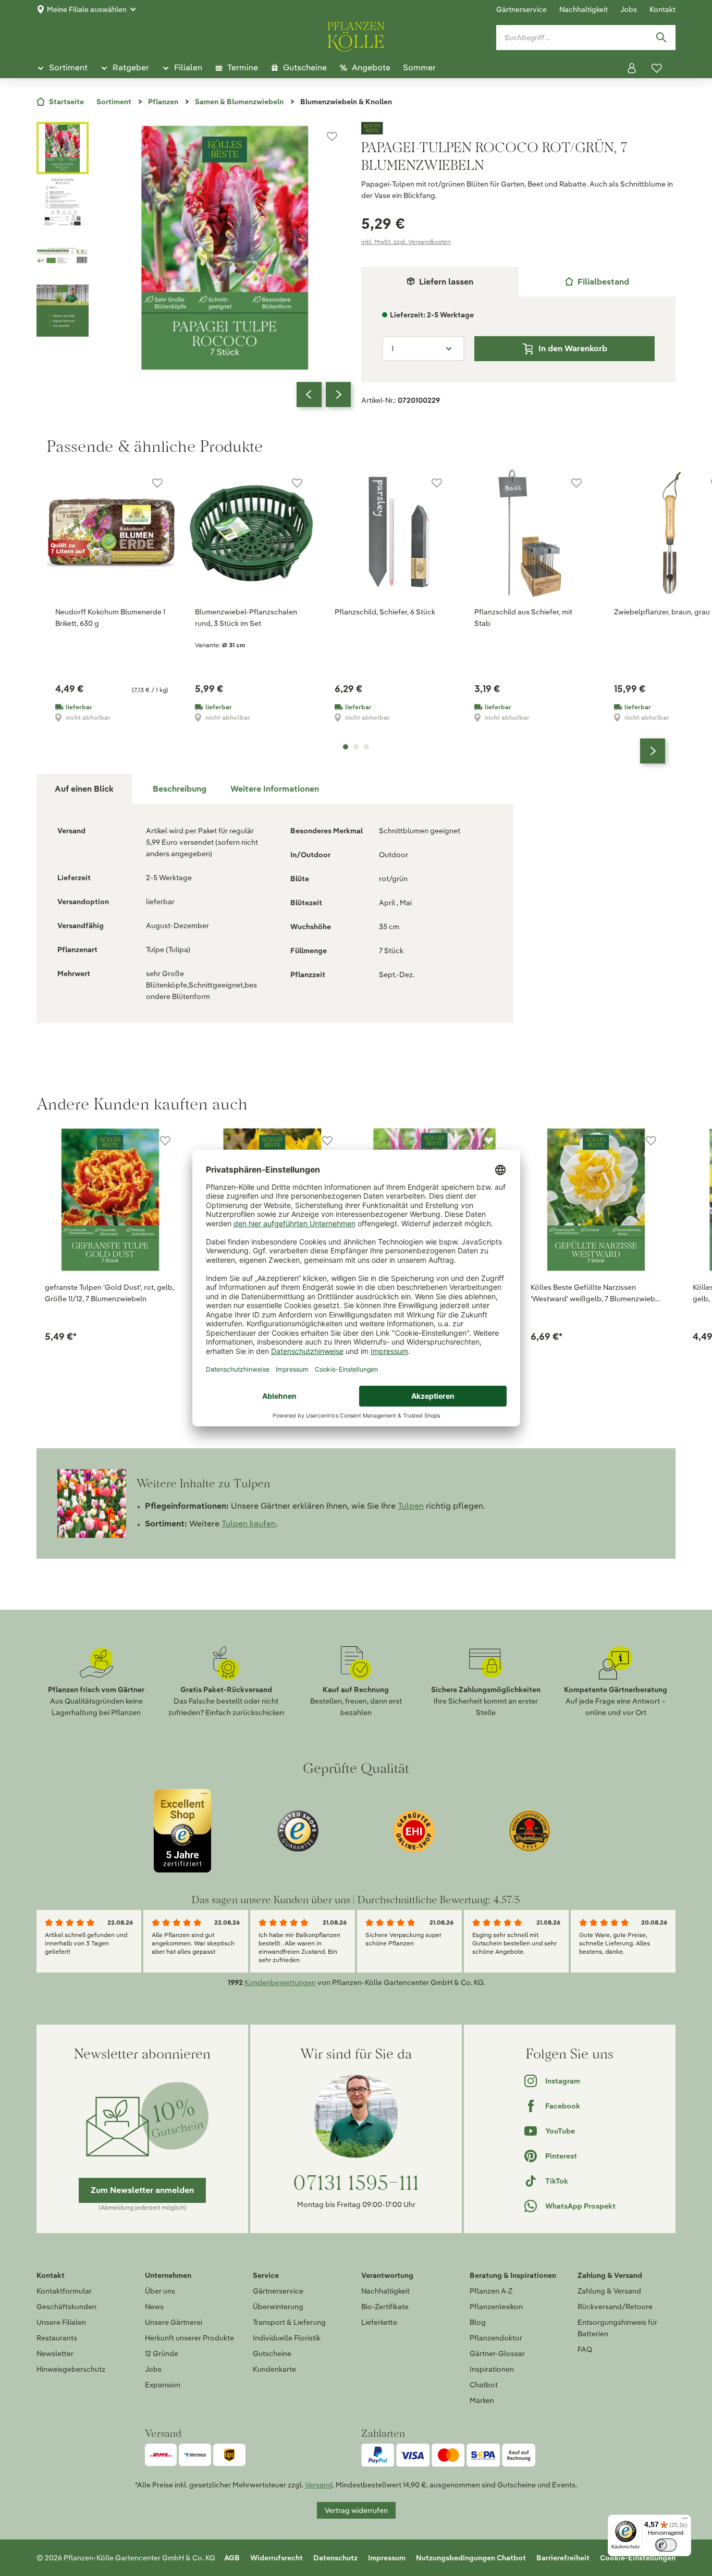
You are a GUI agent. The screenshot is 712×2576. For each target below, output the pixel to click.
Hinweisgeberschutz (71, 2369)
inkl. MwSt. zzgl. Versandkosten (406, 242)
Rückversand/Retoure (615, 2307)
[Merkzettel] (657, 68)
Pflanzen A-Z (491, 2291)
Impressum (387, 2558)
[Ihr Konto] (632, 68)
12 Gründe (162, 2353)
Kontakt (662, 9)
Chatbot (484, 2385)
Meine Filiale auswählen (87, 9)
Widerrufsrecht (277, 2558)
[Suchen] (661, 38)
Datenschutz (335, 2558)
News (154, 2307)
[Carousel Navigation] (324, 395)
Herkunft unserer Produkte (189, 2338)
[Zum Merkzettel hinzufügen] (332, 137)
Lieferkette (379, 2322)
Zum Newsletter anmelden (142, 2190)
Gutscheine (272, 2353)
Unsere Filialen (61, 2322)
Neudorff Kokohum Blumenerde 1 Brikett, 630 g (110, 618)
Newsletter (55, 2353)
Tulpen (411, 1506)
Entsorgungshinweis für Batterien (617, 2328)
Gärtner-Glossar (497, 2353)
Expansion (163, 2385)
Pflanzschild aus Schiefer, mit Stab (523, 618)
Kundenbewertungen (280, 1982)
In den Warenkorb (573, 348)
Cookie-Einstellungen (638, 2558)
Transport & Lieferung (289, 2322)
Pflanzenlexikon (496, 2307)
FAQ (585, 2349)
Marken (482, 2400)
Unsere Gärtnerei (174, 2322)
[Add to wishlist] (165, 1141)
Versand (319, 2485)
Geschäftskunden (66, 2307)
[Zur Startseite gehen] (356, 35)
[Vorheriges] (309, 395)
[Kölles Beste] (518, 128)
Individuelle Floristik (287, 2338)
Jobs (629, 9)
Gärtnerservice (521, 9)
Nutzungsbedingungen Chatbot (471, 2558)
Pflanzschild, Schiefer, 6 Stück (385, 612)
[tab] (597, 282)
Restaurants (57, 2338)
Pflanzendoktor (496, 2338)
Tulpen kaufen (249, 1524)
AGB (232, 2558)
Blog (478, 2322)
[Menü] (685, 2521)
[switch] (666, 2545)
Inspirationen (492, 2369)
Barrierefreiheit (563, 2558)
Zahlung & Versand (609, 2291)
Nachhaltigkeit (584, 9)
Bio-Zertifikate (385, 2307)
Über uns (160, 2291)
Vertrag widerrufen (356, 2510)
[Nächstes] (338, 395)
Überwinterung (278, 2307)
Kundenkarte (274, 2369)
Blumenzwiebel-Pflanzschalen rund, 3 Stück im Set (246, 618)
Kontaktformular (64, 2291)
